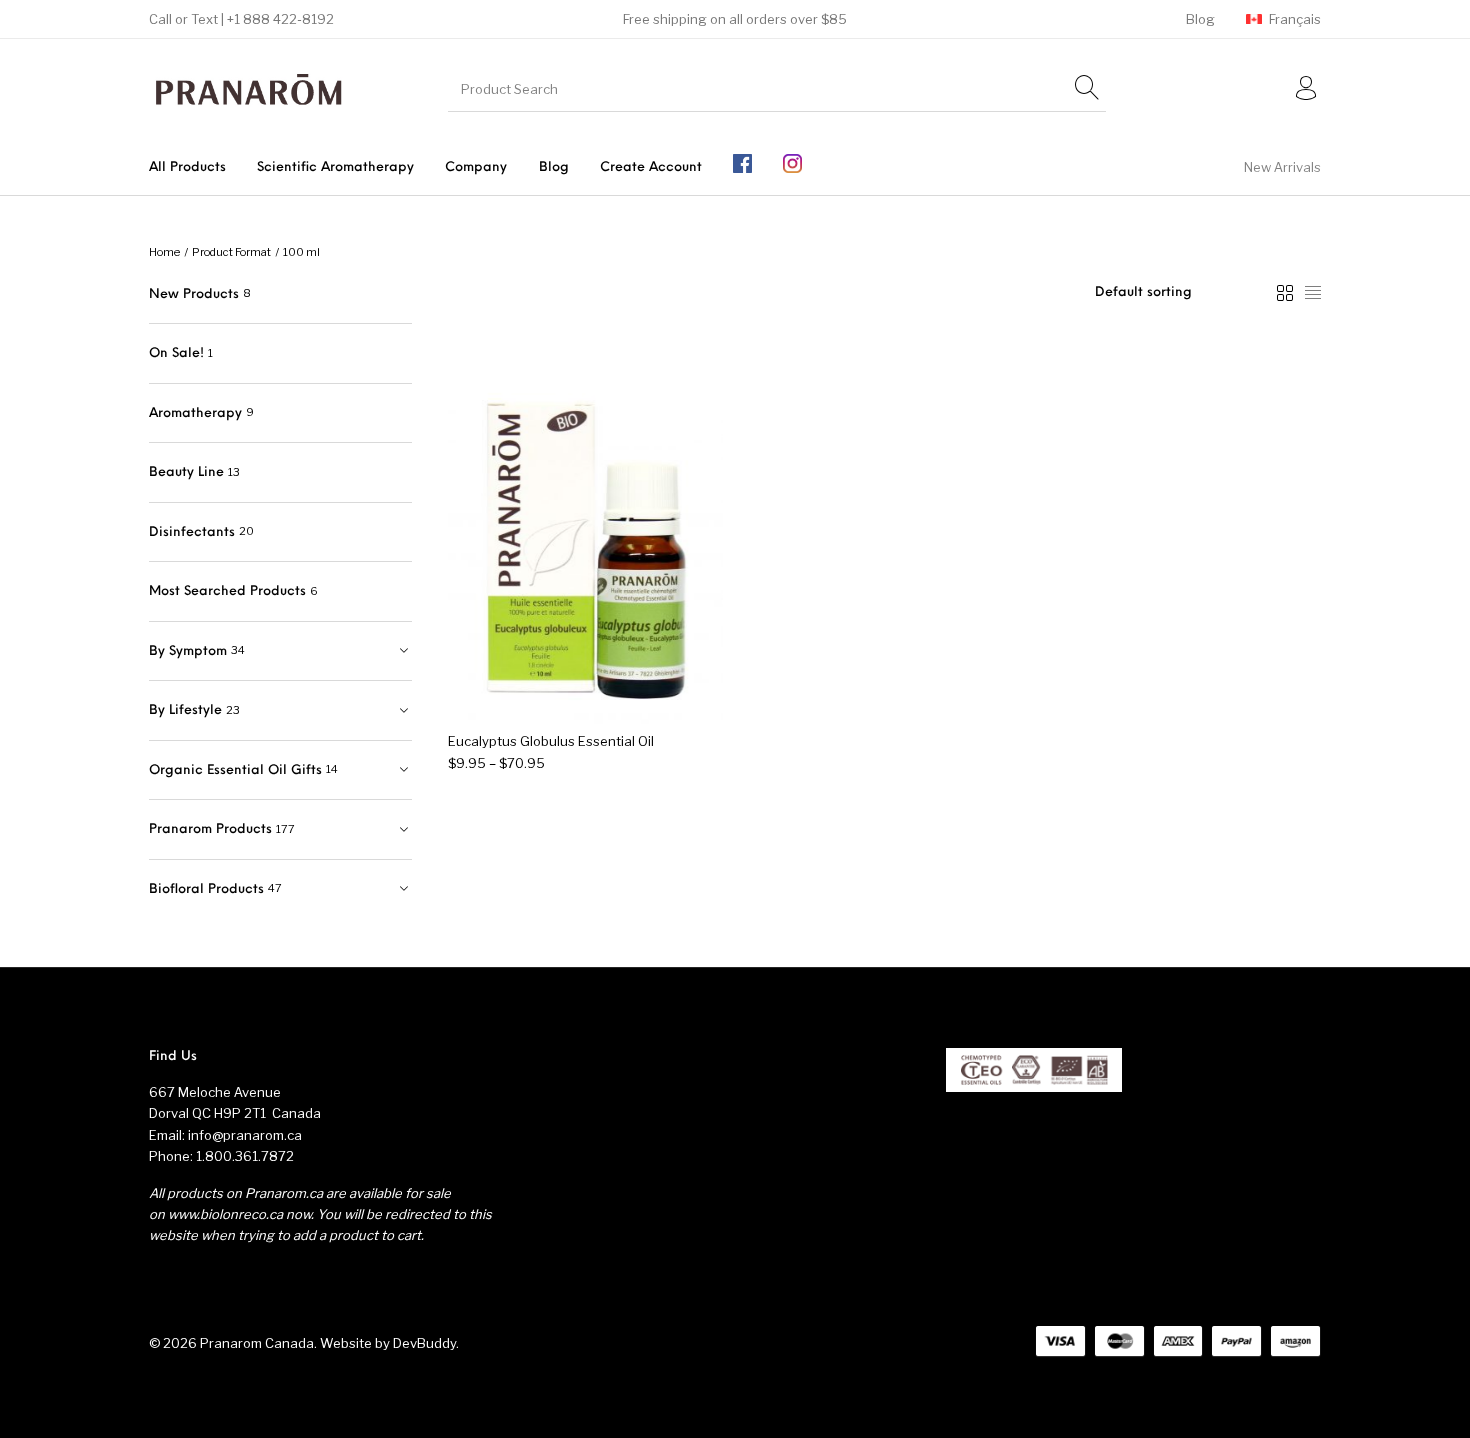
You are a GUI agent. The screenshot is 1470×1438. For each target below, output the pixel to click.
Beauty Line (186, 472)
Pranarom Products (210, 829)
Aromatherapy (195, 413)
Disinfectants (192, 532)
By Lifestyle (185, 710)
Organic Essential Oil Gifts (235, 770)
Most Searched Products (227, 591)
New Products (194, 294)
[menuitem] (1200, 19)
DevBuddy (424, 1343)
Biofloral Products (206, 889)
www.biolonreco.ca (225, 1214)
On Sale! (176, 353)
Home (164, 252)
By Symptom (188, 651)
